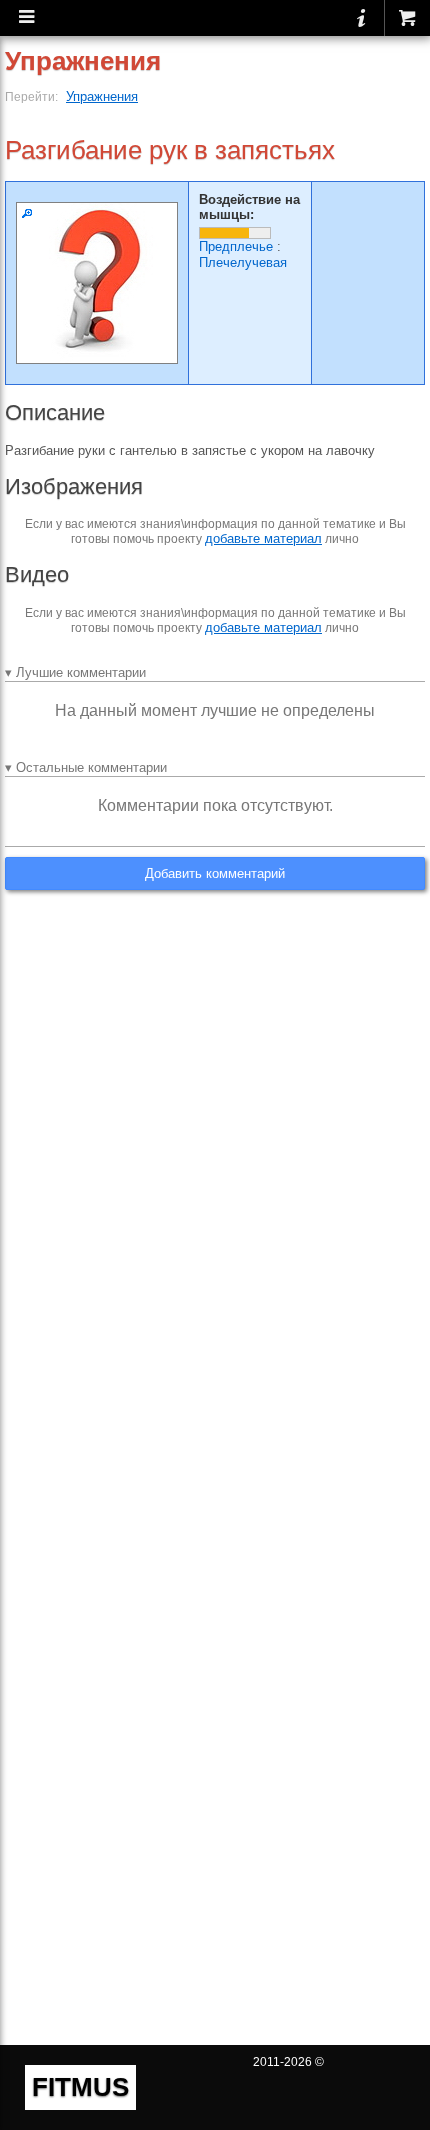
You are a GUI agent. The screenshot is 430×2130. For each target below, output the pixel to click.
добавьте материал (263, 538)
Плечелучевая (243, 262)
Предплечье (236, 246)
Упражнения (102, 96)
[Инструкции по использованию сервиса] (361, 18)
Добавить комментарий (215, 873)
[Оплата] (407, 18)
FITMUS (80, 2087)
